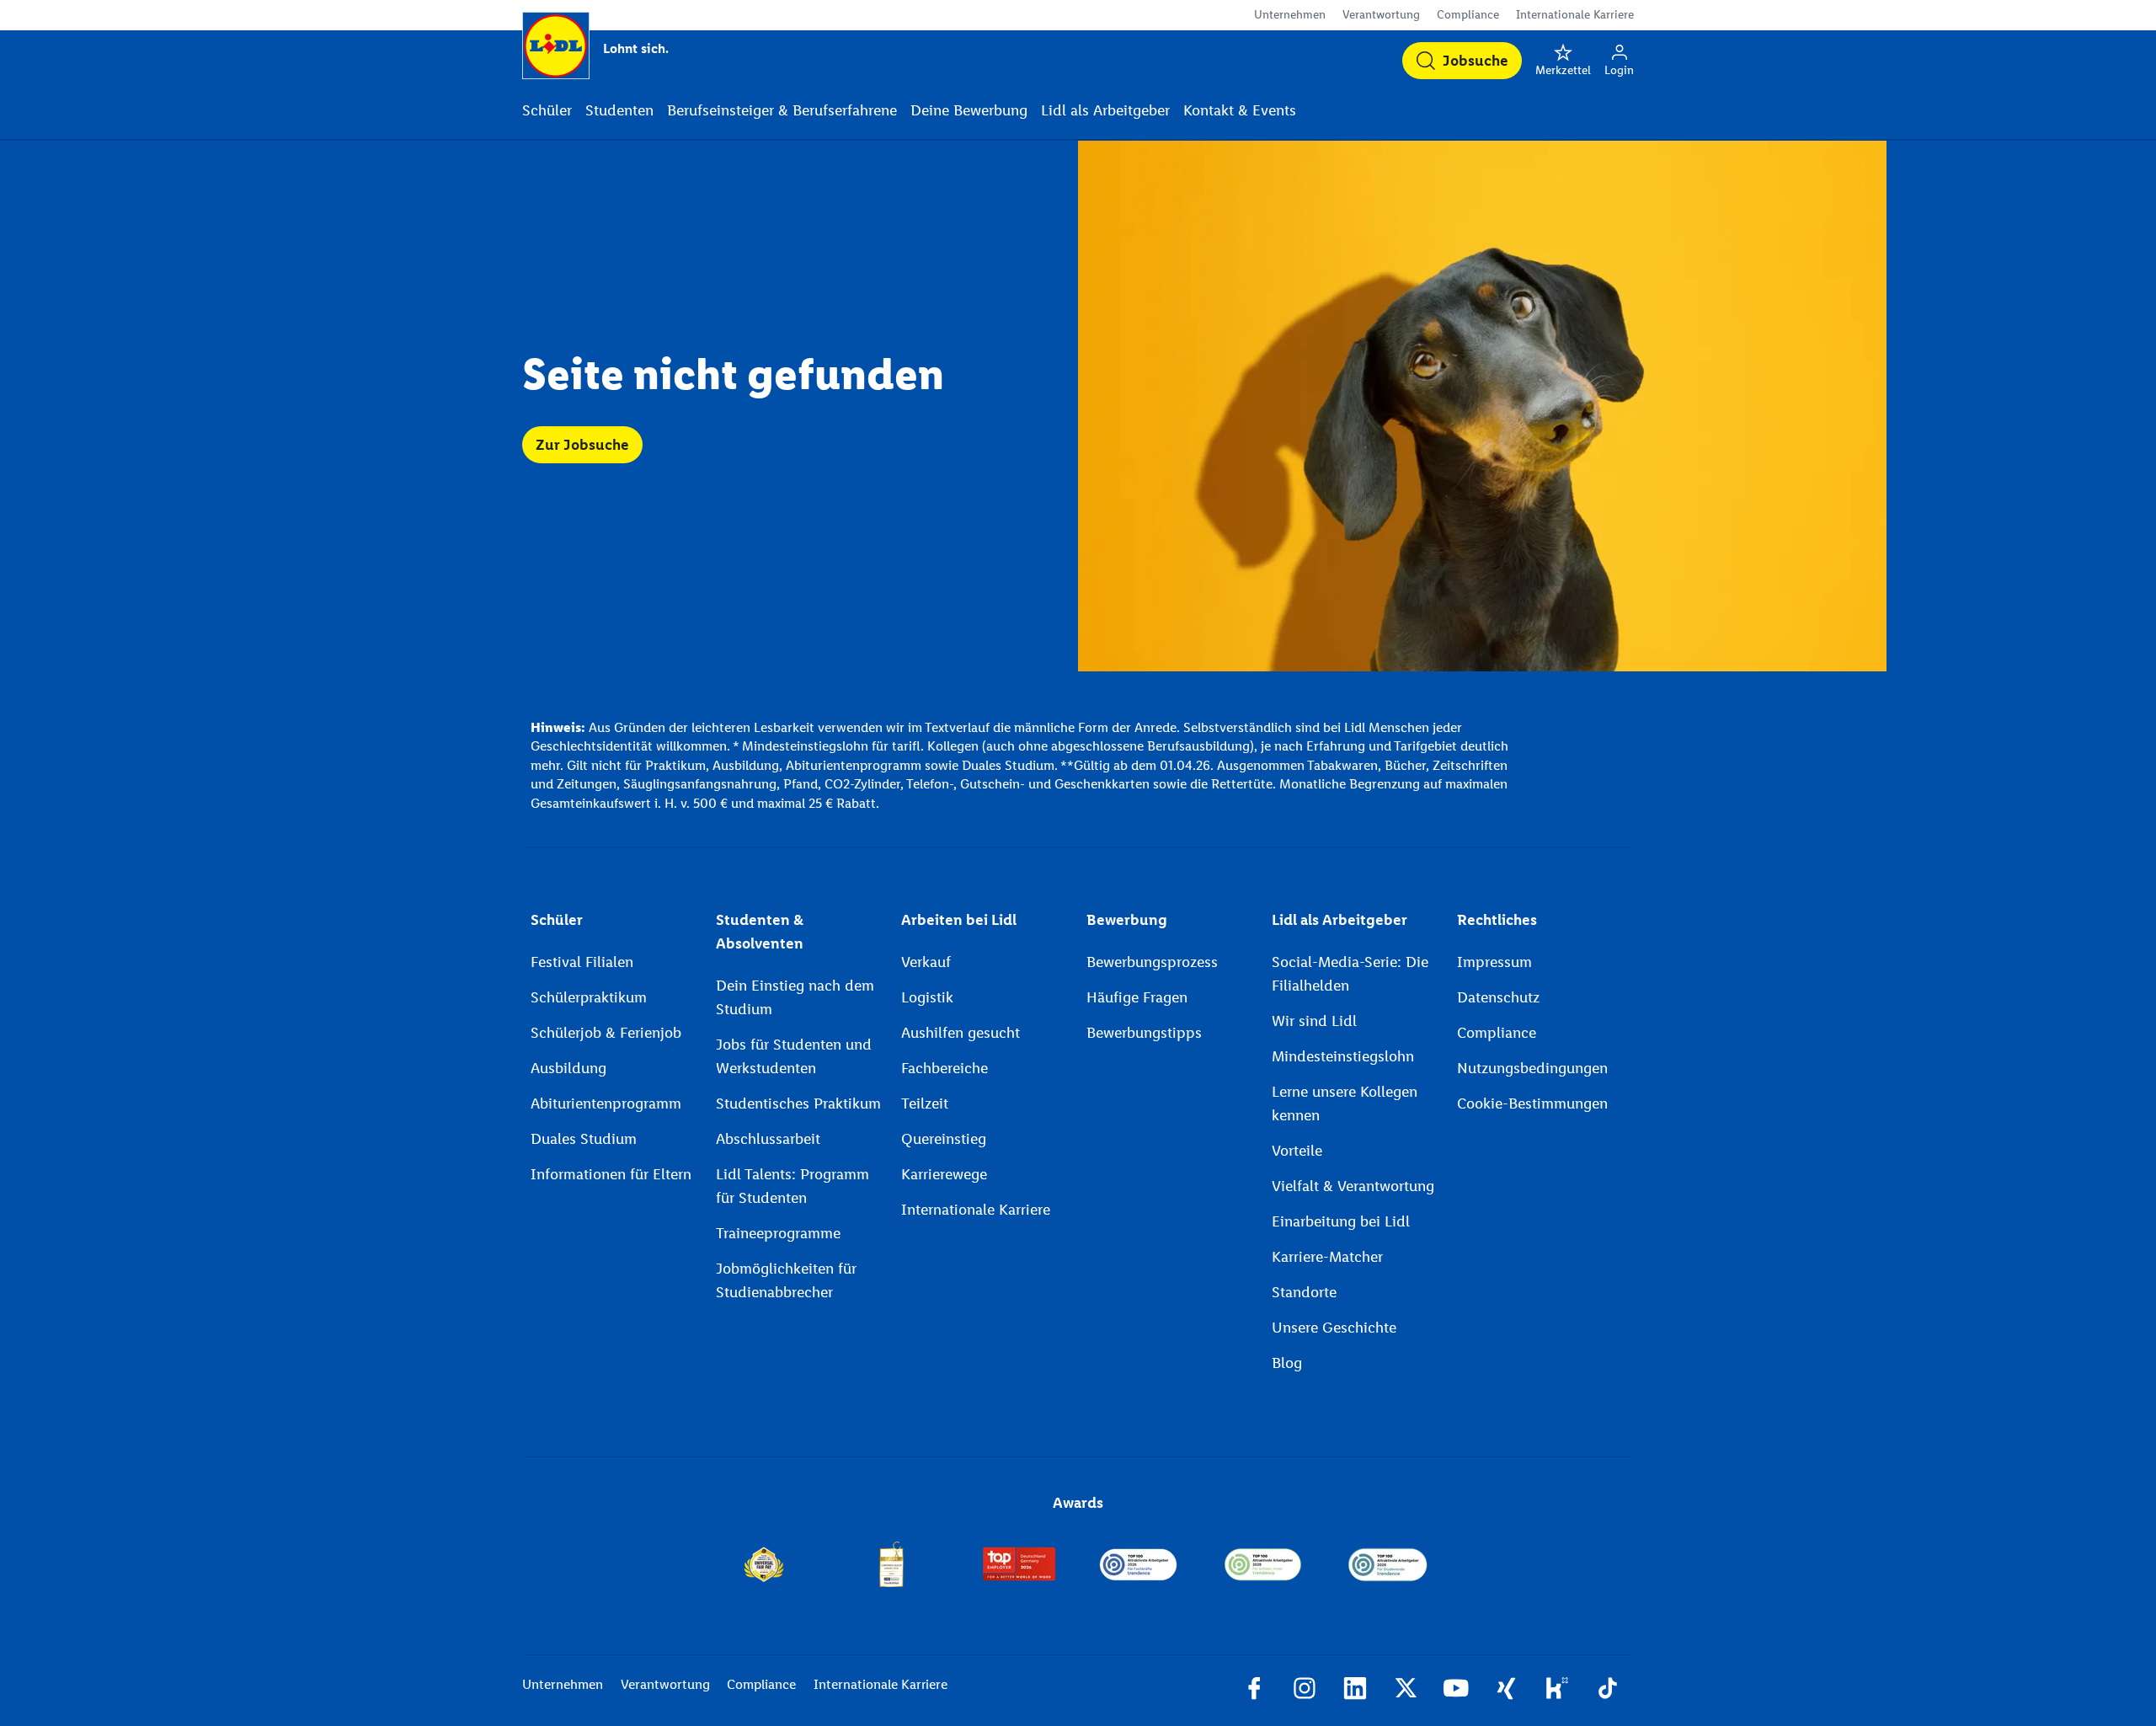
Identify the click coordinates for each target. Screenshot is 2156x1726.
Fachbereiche (945, 1068)
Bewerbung (1127, 920)
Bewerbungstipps (1144, 1033)
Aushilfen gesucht (961, 1033)
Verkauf (926, 962)
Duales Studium (584, 1139)
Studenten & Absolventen (760, 932)
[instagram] (1305, 1691)
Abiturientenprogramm (606, 1103)
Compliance (1468, 15)
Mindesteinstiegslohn (1343, 1056)
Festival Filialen (582, 962)
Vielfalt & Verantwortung (1353, 1186)
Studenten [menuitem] (619, 110)
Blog (1287, 1363)
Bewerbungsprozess (1152, 962)
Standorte (1304, 1292)
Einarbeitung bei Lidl (1341, 1221)
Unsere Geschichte (1334, 1328)
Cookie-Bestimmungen (1532, 1103)
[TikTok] (1608, 1691)
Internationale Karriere (1575, 15)
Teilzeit (925, 1103)
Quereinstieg (944, 1139)
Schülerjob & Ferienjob (606, 1033)
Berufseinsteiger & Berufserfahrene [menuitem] (782, 110)
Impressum (1494, 962)
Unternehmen (1290, 15)
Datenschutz (1498, 997)
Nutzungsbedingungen (1532, 1068)
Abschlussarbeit (768, 1139)
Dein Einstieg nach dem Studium (795, 997)
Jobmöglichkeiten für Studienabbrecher (786, 1280)
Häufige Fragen (1137, 997)
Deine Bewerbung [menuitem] (969, 110)
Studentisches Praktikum (798, 1103)
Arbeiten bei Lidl (959, 920)
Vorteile (1297, 1151)
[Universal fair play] (763, 1564)
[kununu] (1557, 1691)
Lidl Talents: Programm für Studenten (792, 1186)
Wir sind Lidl (1314, 1021)
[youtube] (1456, 1691)
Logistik (927, 997)
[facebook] (1254, 1691)
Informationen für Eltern (611, 1174)
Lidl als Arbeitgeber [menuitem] (1105, 110)
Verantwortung (1381, 15)
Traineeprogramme (778, 1233)
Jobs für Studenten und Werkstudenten (794, 1056)
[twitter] (1406, 1691)
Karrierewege (944, 1174)
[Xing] (1507, 1691)
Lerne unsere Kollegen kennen (1345, 1103)
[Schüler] (1263, 1564)
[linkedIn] (1355, 1691)
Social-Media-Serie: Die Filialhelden (1350, 974)
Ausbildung (568, 1068)
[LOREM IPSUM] (891, 1564)
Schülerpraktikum (589, 997)
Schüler (557, 920)
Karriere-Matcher (1327, 1257)
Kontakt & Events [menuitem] (1240, 110)
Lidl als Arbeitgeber (1339, 920)
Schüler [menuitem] (547, 110)
